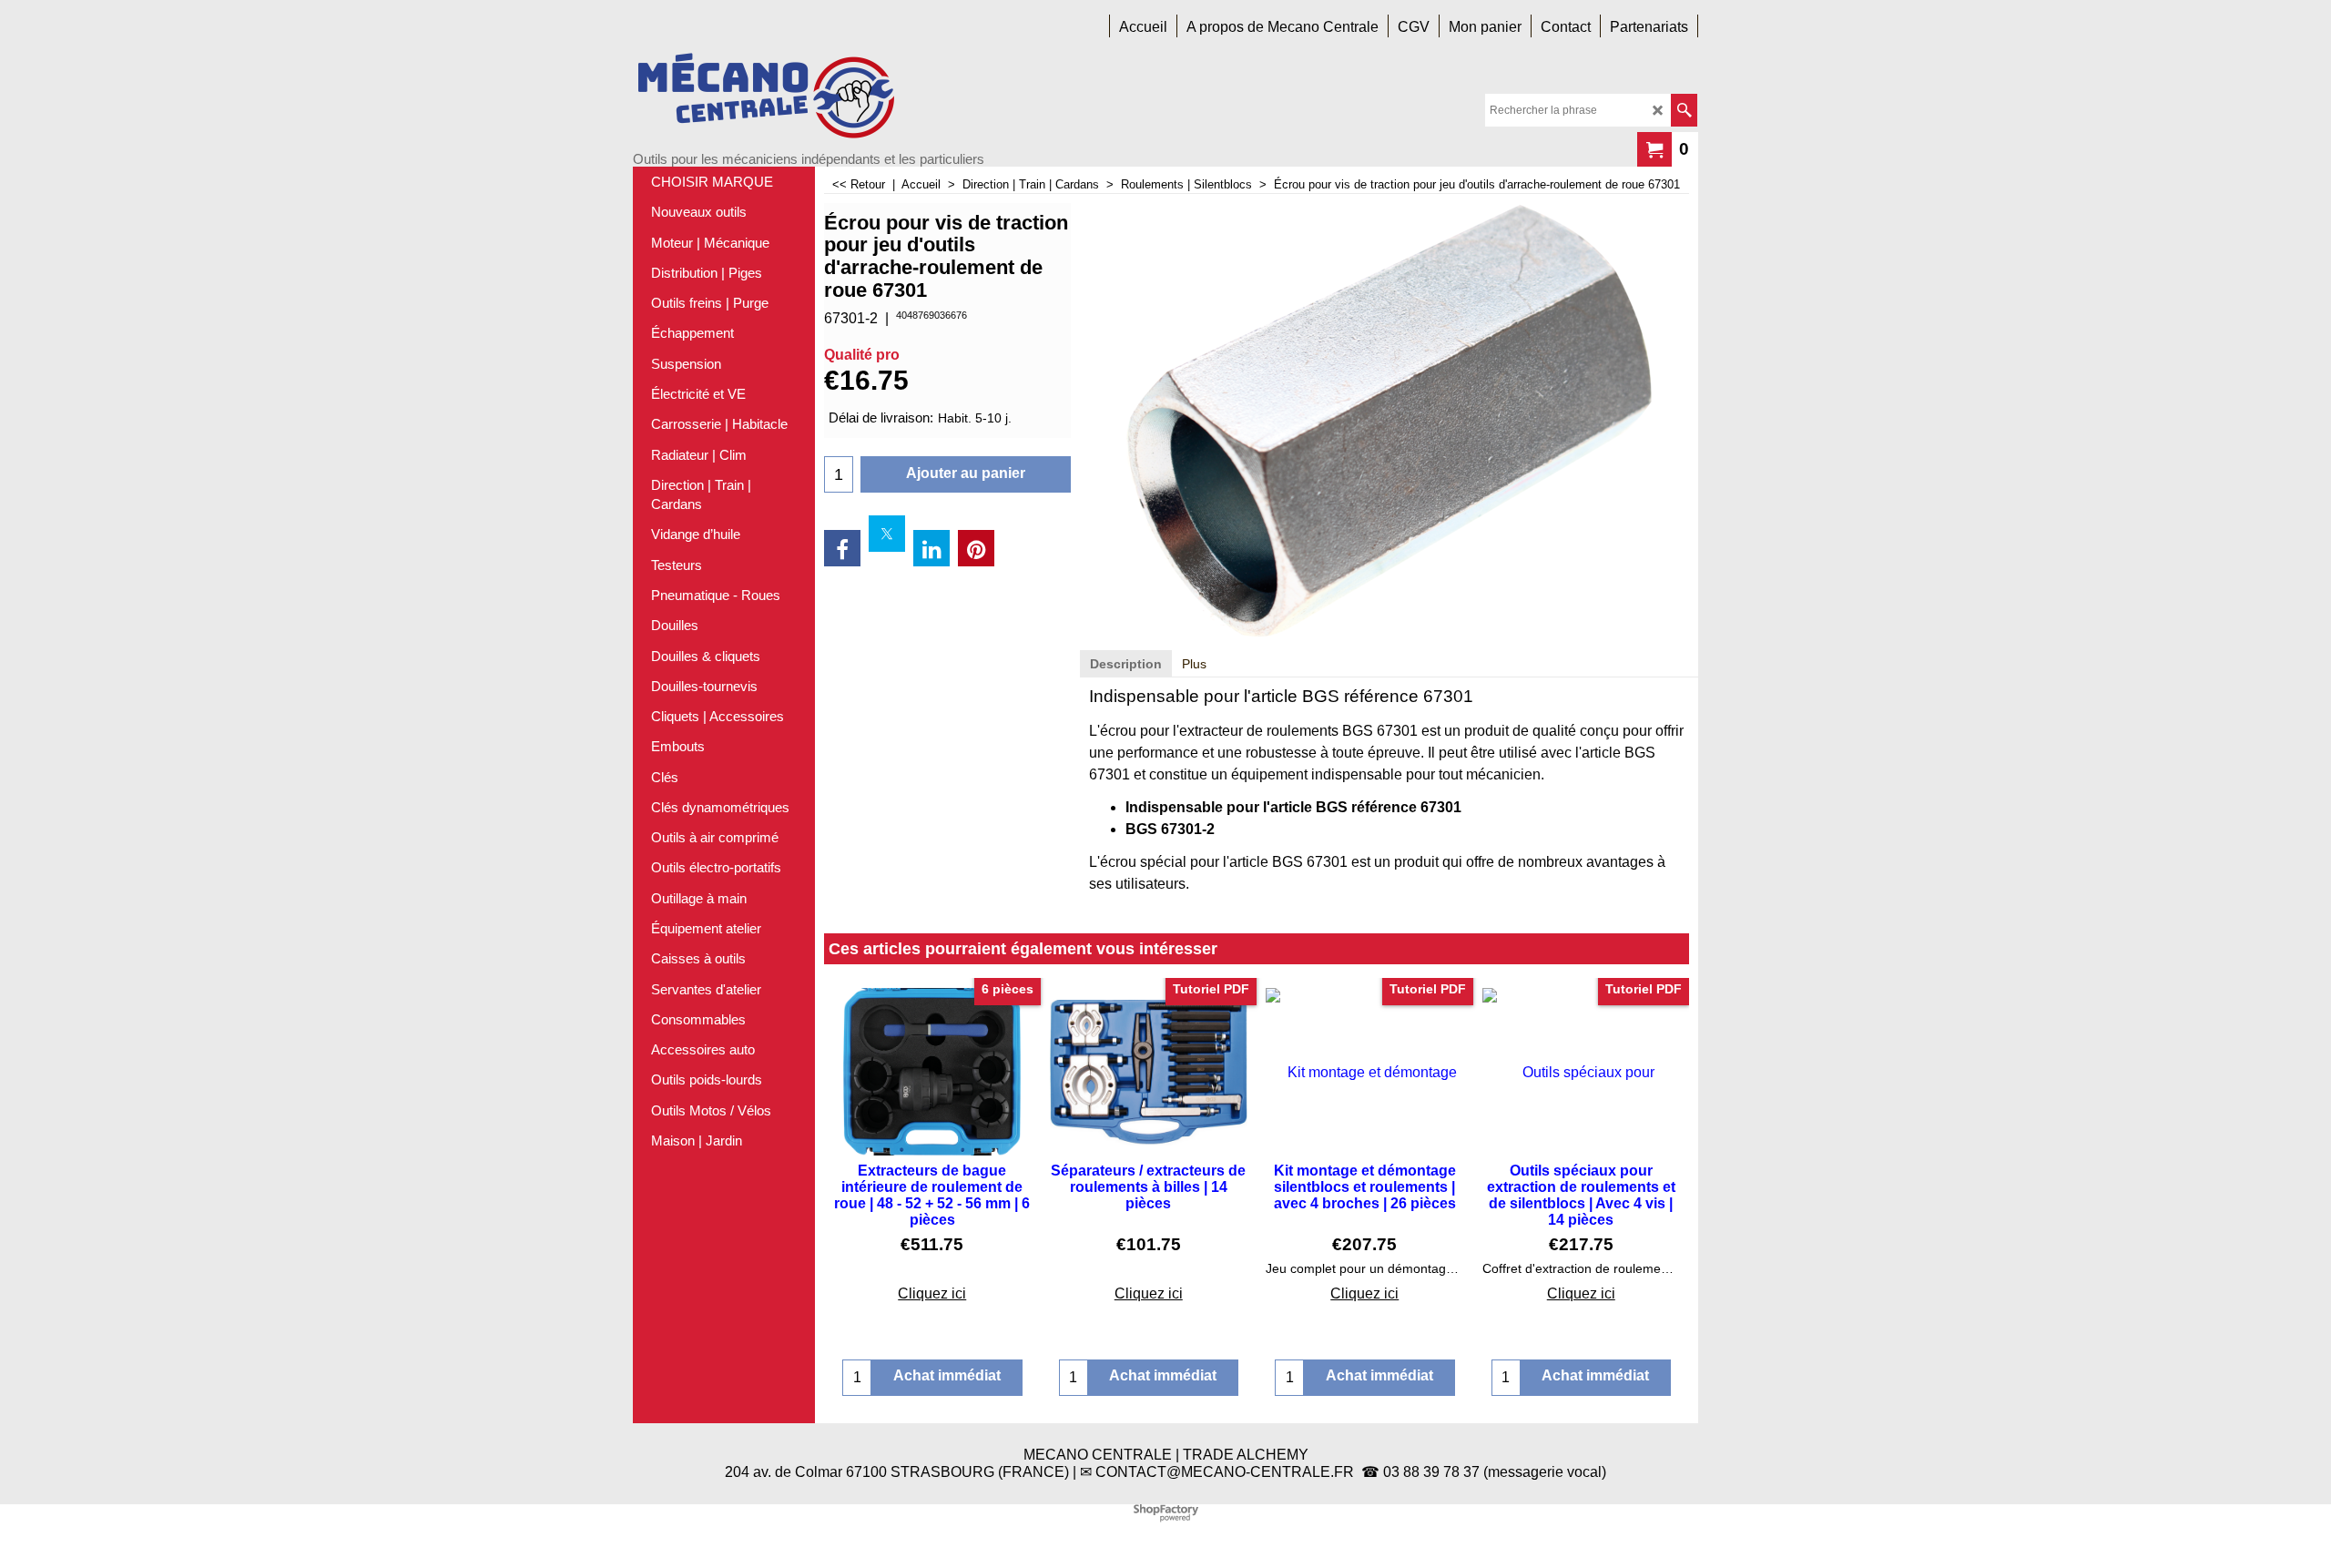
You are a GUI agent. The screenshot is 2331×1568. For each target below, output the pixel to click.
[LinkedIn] (931, 548)
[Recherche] (1684, 110)
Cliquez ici (932, 1293)
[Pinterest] (976, 548)
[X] (887, 534)
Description (1126, 664)
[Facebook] (842, 548)
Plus (1194, 664)
